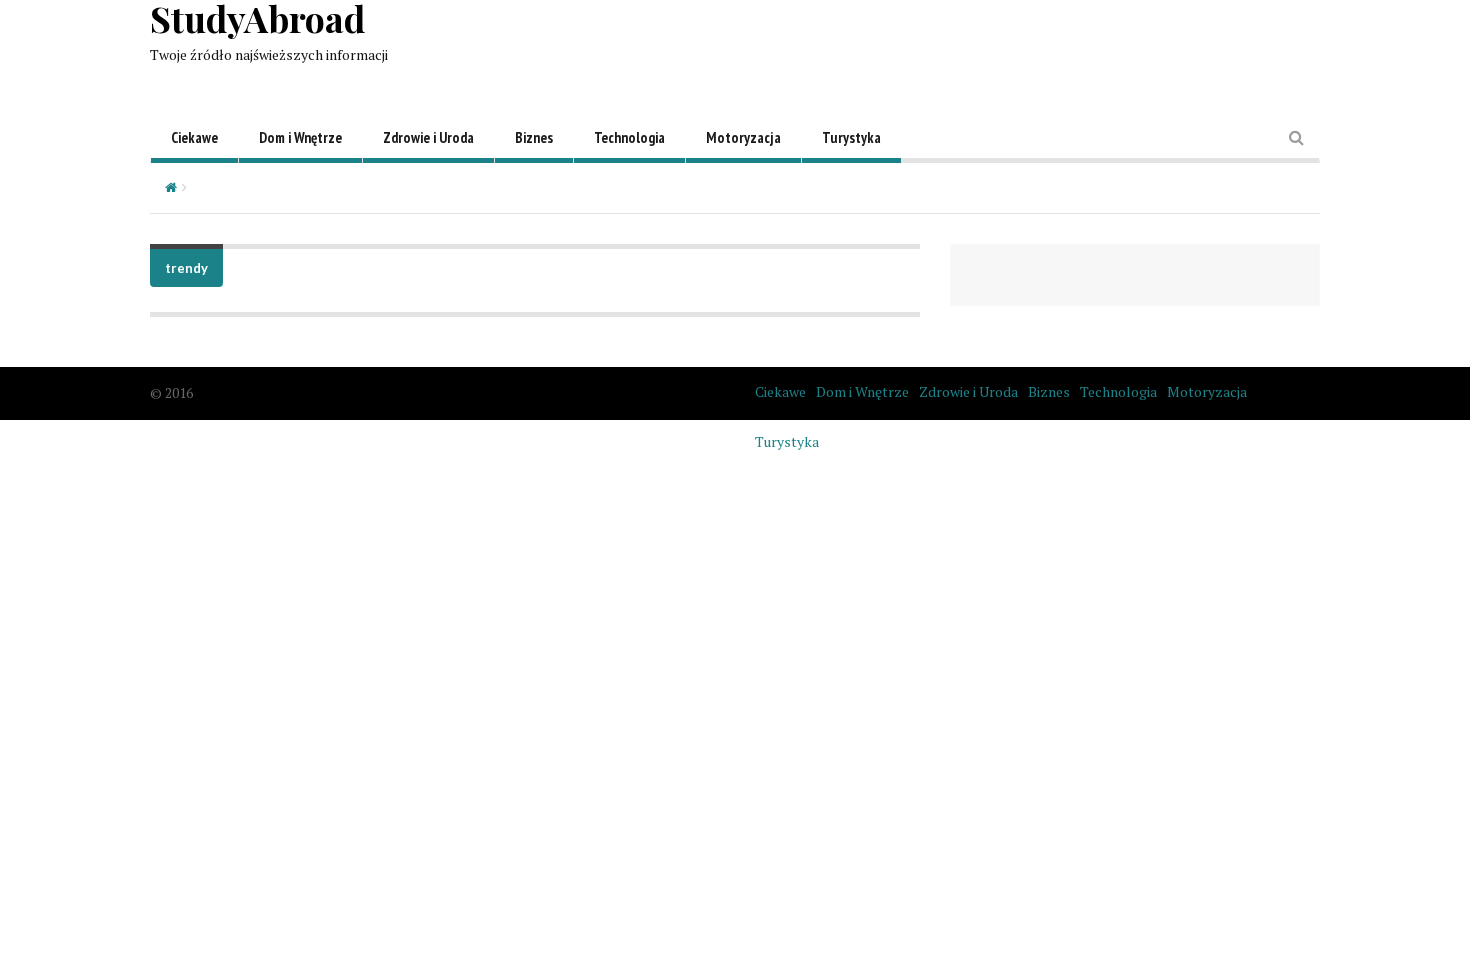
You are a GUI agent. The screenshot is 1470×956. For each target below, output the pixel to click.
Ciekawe (194, 137)
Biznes (534, 137)
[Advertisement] (956, 45)
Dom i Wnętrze (300, 137)
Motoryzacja (743, 137)
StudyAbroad (257, 18)
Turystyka (851, 137)
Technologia (629, 137)
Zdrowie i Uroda (428, 137)
